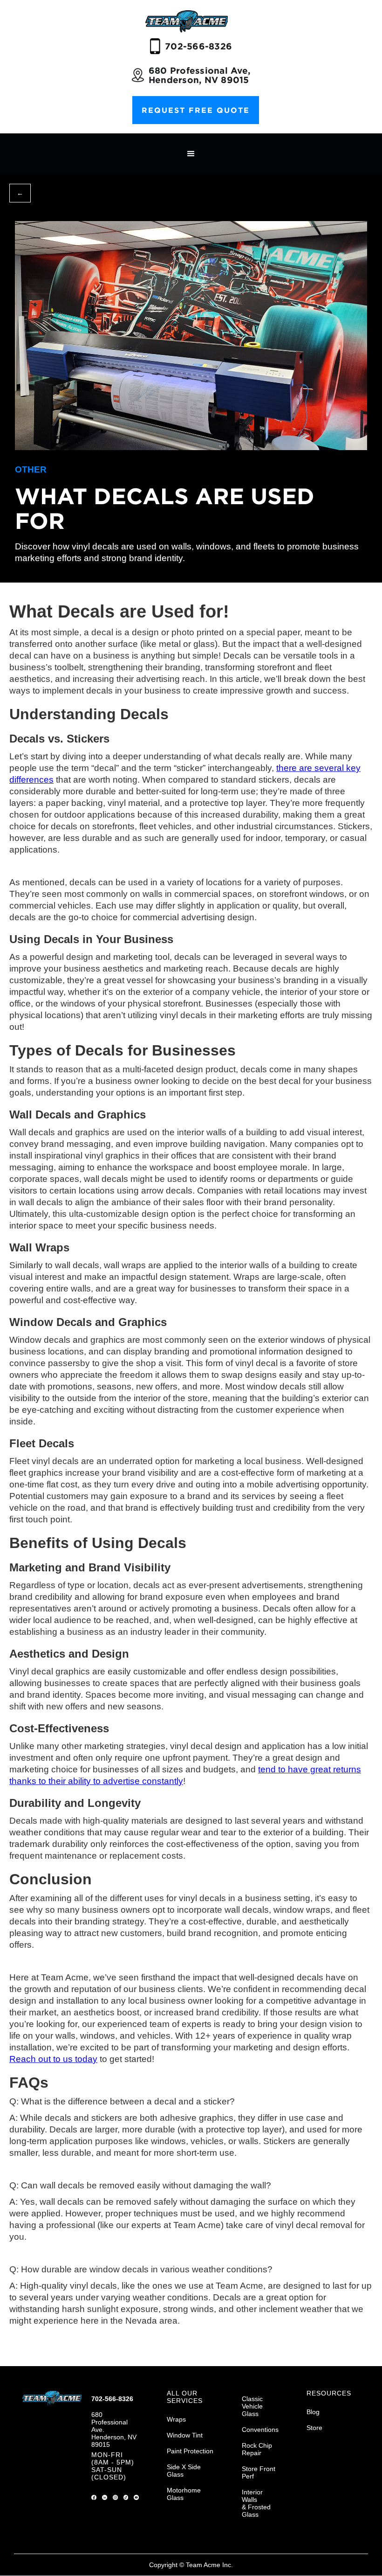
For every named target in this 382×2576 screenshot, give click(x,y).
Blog (313, 2412)
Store (314, 2428)
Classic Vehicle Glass (252, 2406)
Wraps (176, 2419)
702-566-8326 (198, 46)
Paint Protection (190, 2451)
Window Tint (185, 2435)
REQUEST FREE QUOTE (196, 110)
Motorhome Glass (184, 2494)
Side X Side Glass (184, 2471)
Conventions (260, 2430)
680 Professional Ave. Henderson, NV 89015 (114, 2430)
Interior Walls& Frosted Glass (256, 2503)
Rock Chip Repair (257, 2449)
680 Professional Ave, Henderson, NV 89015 (199, 75)
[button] (191, 154)
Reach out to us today (53, 2059)
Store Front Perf (259, 2472)
